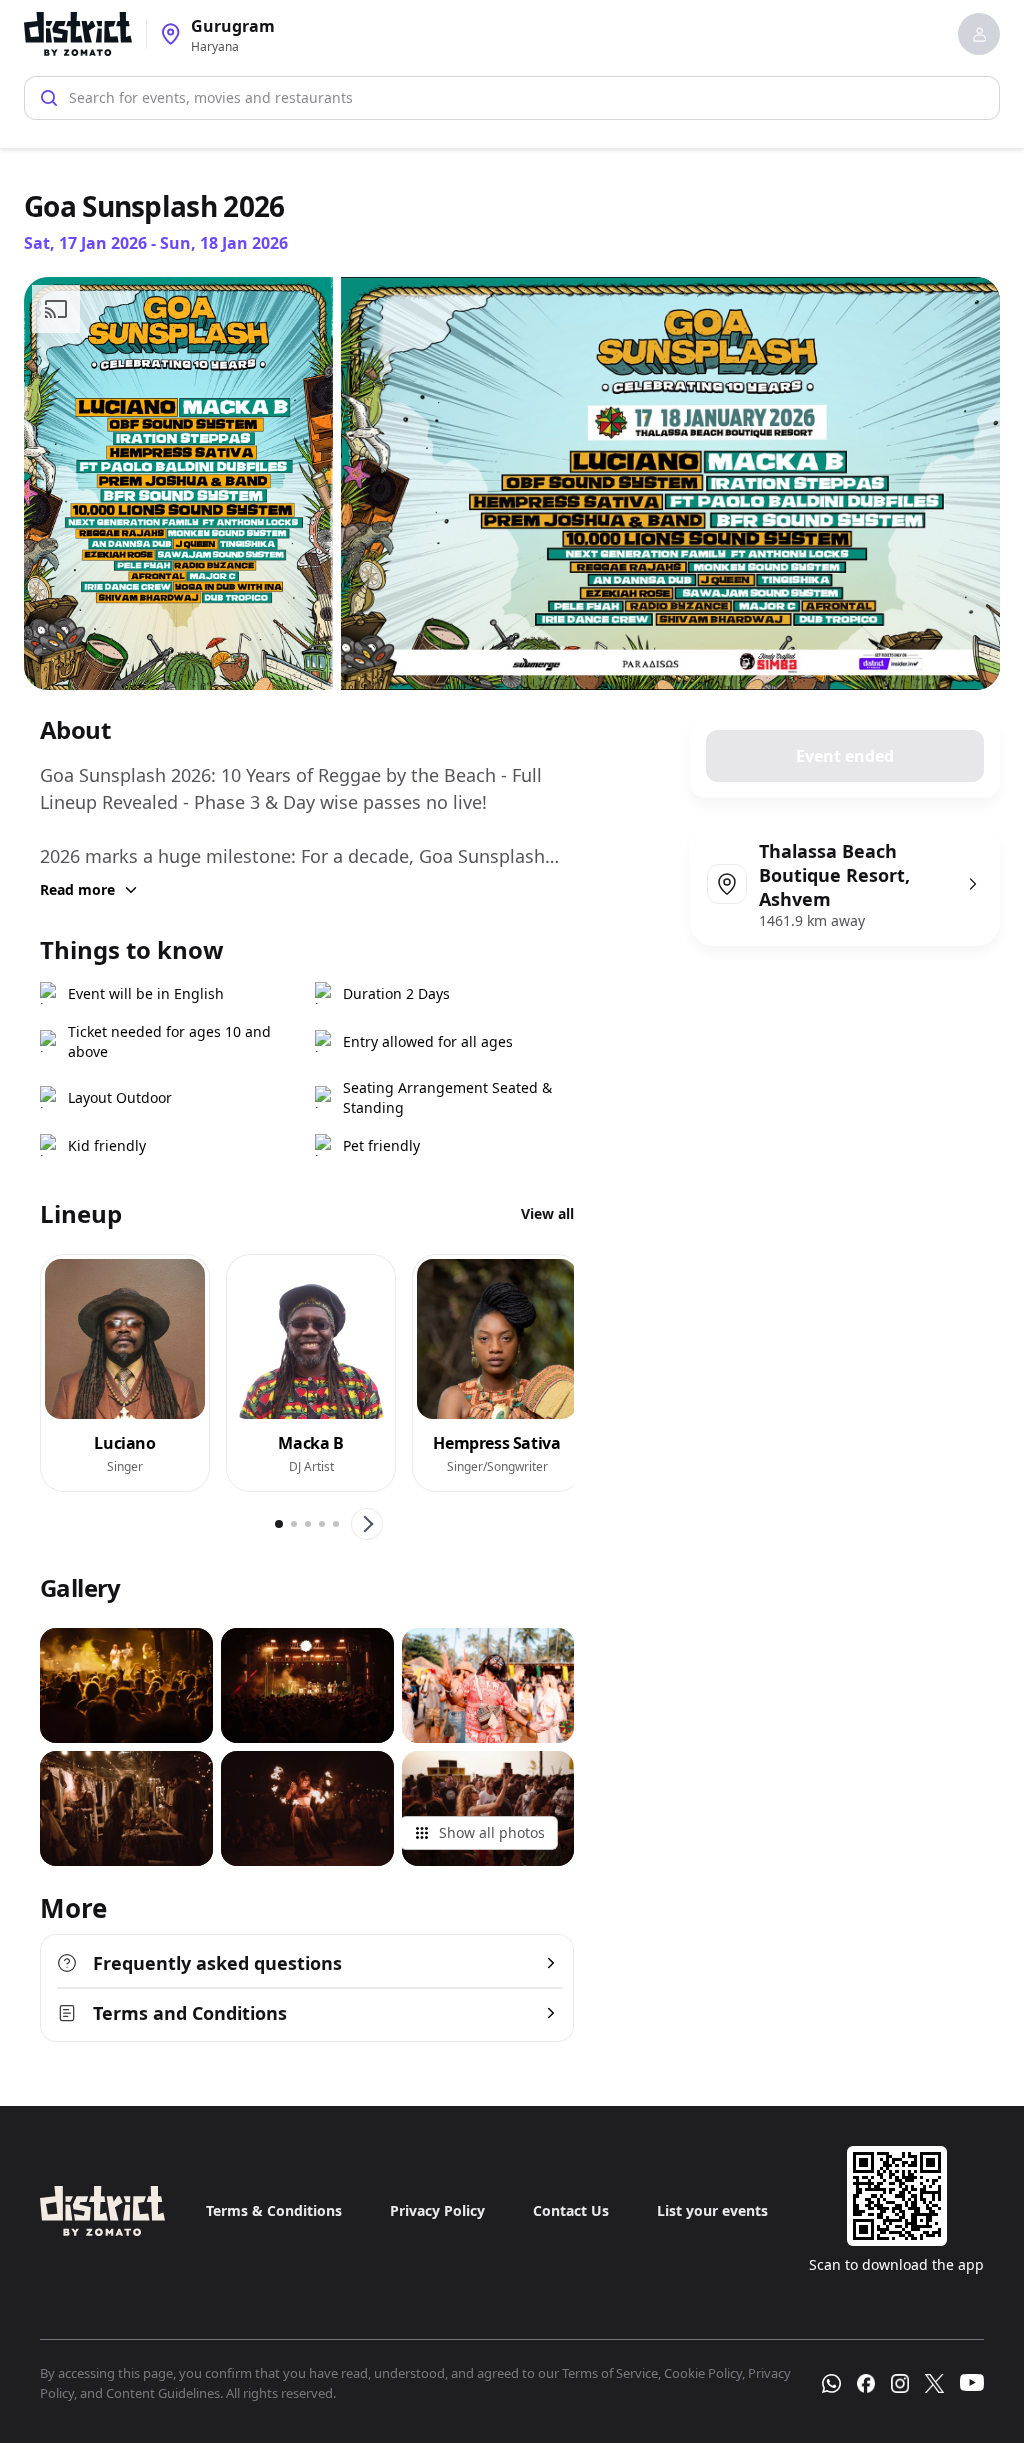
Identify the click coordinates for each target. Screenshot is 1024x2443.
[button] (979, 34)
